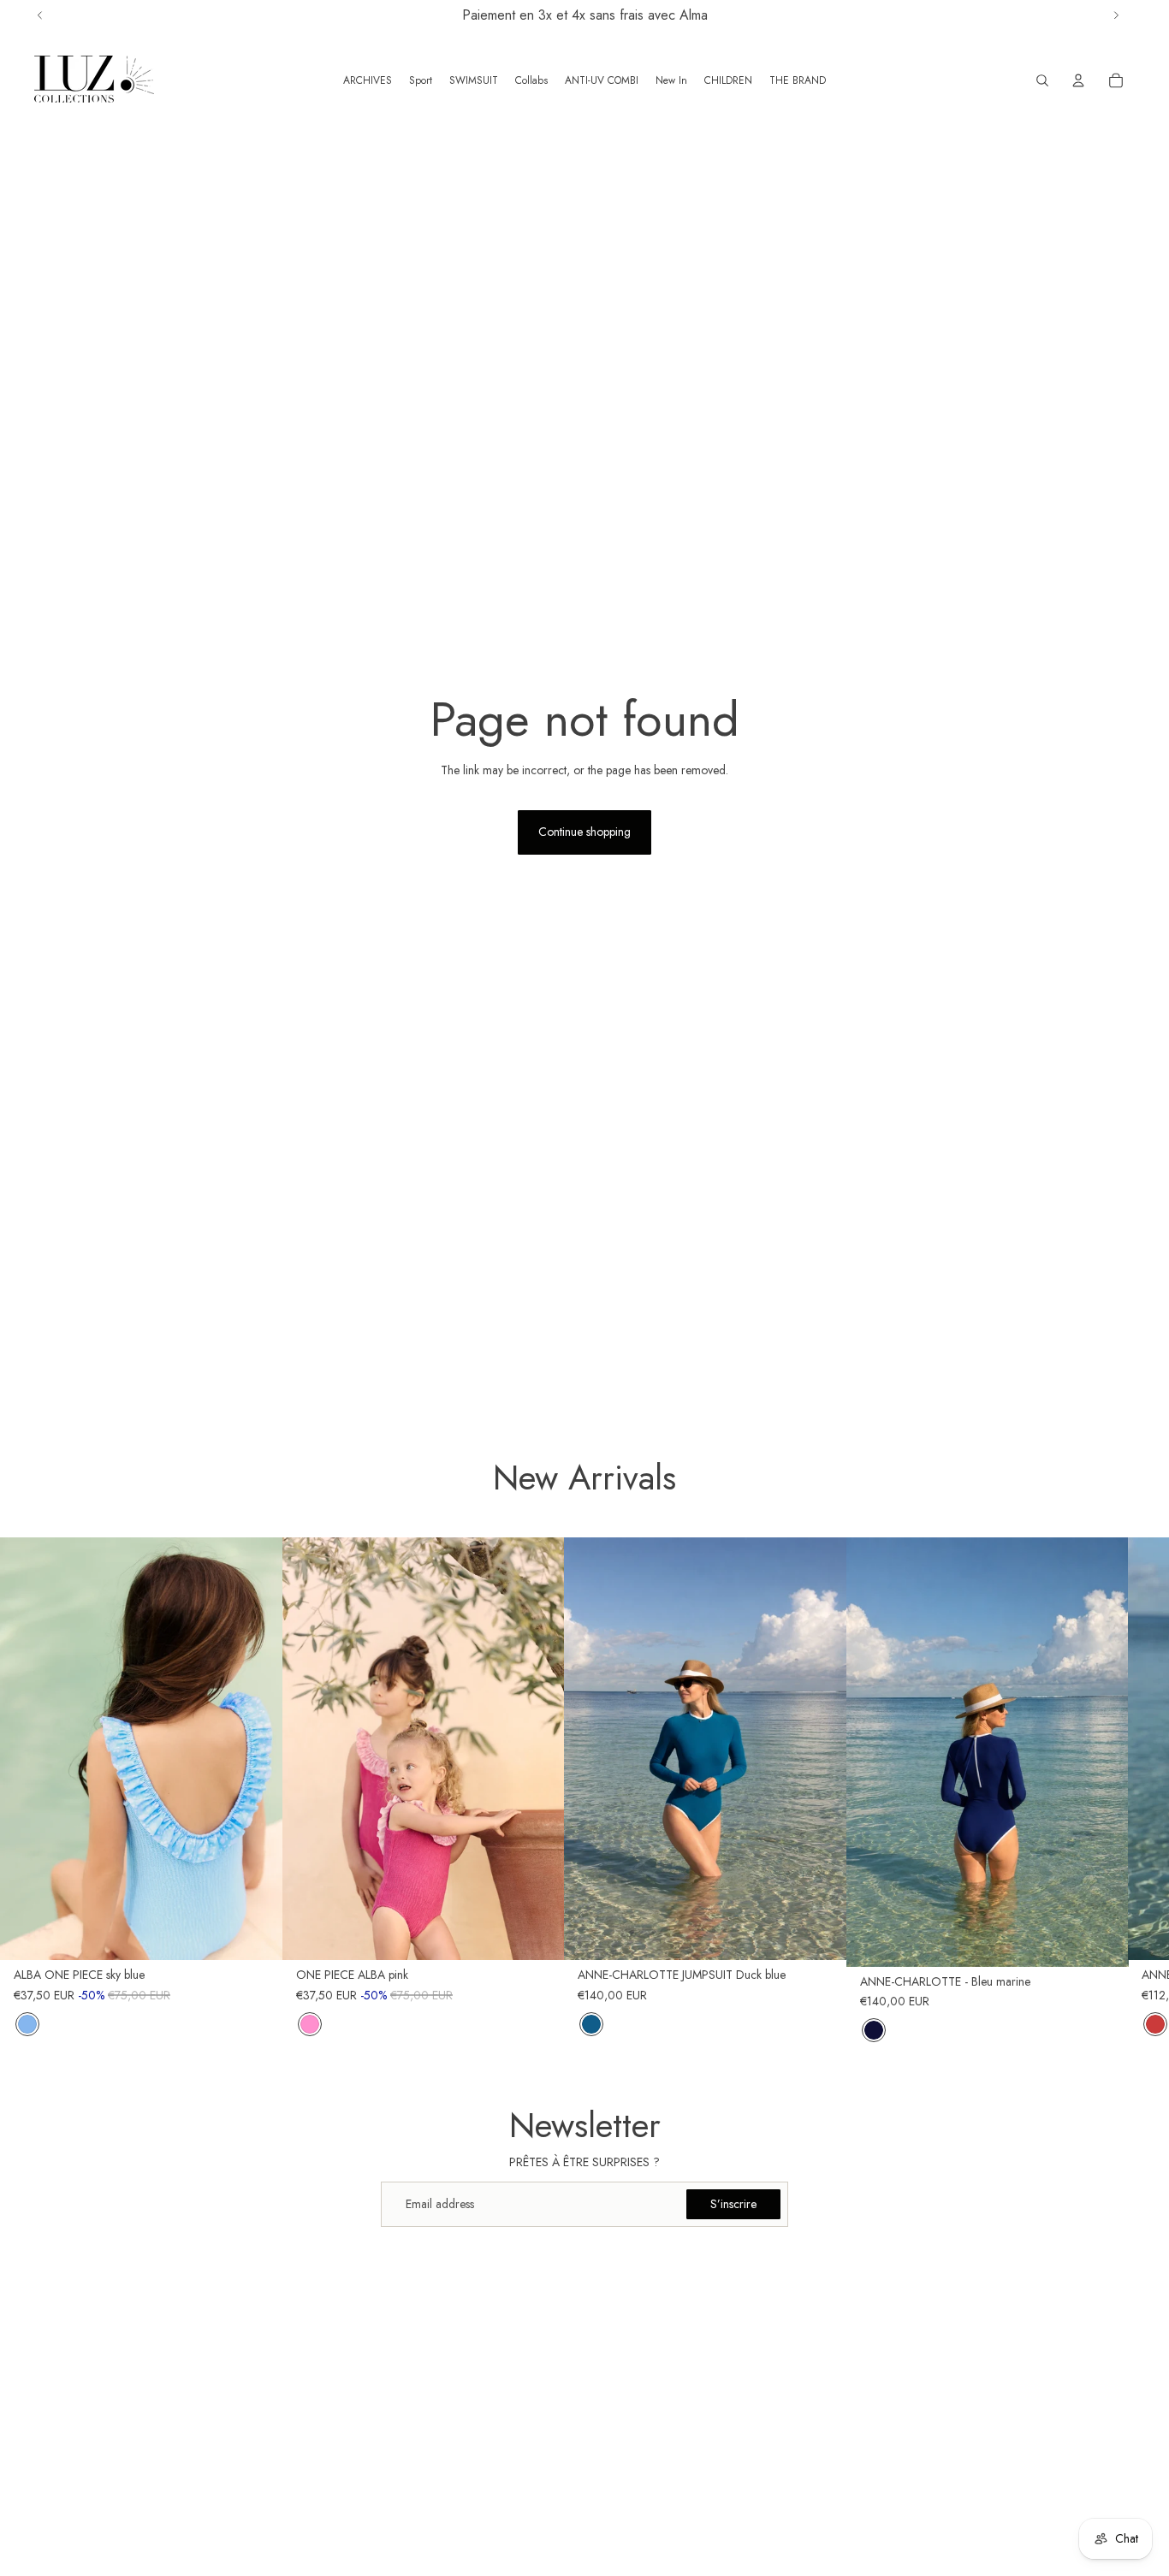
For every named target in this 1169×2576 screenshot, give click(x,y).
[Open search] (1042, 80)
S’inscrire (733, 2204)
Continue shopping (584, 832)
